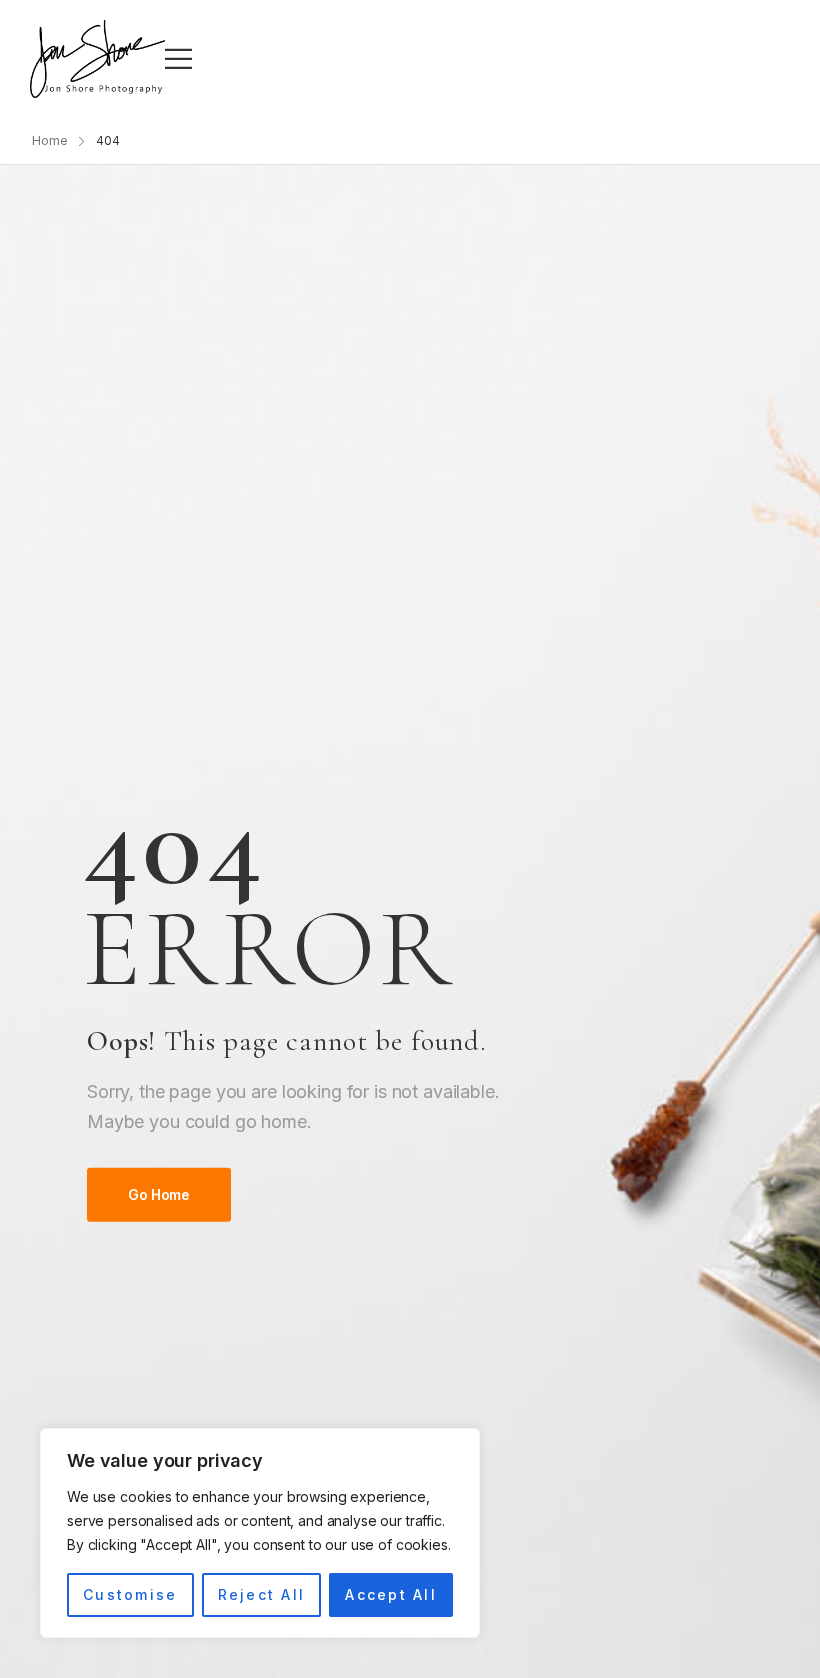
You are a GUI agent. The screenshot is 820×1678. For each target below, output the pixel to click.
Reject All (261, 1594)
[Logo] (97, 59)
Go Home (159, 1194)
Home (50, 140)
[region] (260, 1533)
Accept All (390, 1594)
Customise (130, 1594)
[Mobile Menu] (178, 58)
